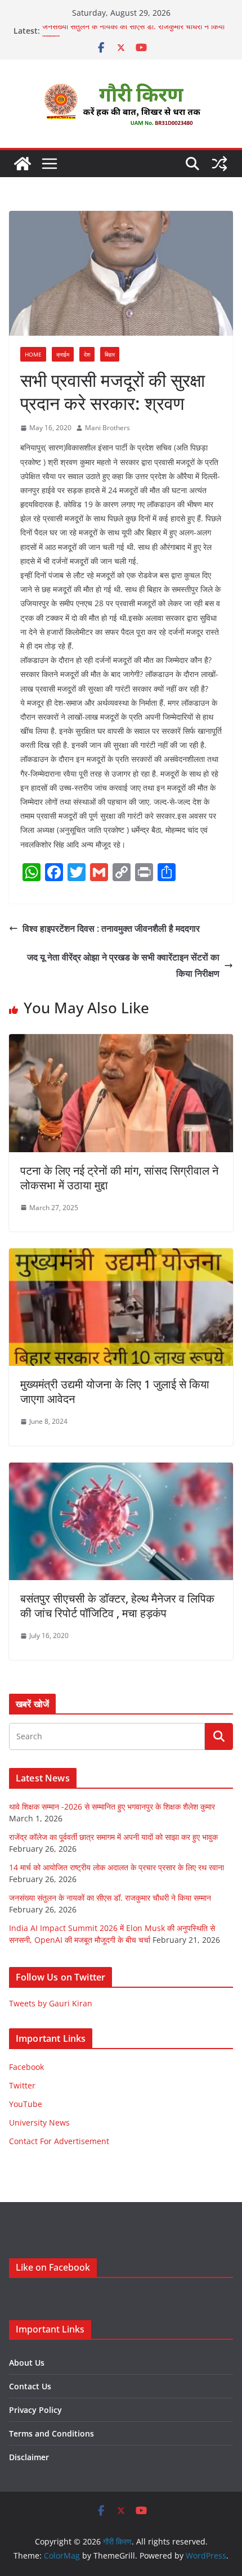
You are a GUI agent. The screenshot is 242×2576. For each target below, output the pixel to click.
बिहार (110, 354)
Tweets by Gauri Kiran (51, 2003)
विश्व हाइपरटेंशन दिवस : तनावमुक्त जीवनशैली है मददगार (111, 928)
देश (87, 354)
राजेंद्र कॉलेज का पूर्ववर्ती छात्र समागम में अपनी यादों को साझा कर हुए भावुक (113, 1837)
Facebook (26, 2067)
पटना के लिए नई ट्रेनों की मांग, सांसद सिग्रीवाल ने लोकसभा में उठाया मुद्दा (119, 1178)
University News (39, 2122)
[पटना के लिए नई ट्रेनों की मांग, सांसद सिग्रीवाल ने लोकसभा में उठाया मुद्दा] (121, 1042)
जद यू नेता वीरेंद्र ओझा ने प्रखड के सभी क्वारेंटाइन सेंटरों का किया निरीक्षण (123, 965)
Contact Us (30, 2386)
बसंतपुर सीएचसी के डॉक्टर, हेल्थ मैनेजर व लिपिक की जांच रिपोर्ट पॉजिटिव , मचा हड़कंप (117, 1606)
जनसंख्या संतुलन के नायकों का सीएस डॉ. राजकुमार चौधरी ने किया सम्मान (110, 1898)
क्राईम (63, 354)
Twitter (22, 2085)
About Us (27, 2363)
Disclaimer (29, 2457)
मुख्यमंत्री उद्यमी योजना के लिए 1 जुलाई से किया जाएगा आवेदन (115, 1391)
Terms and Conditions (51, 2433)
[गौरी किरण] (23, 164)
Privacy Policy (35, 2410)
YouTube (26, 2104)
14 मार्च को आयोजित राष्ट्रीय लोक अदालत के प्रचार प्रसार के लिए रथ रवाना (116, 1867)
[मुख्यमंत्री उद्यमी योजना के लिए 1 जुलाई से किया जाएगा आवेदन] (121, 1256)
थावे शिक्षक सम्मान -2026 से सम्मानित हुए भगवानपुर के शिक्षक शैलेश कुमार (112, 1806)
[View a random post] (219, 164)
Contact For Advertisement (59, 2141)
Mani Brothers (107, 428)
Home (33, 354)
